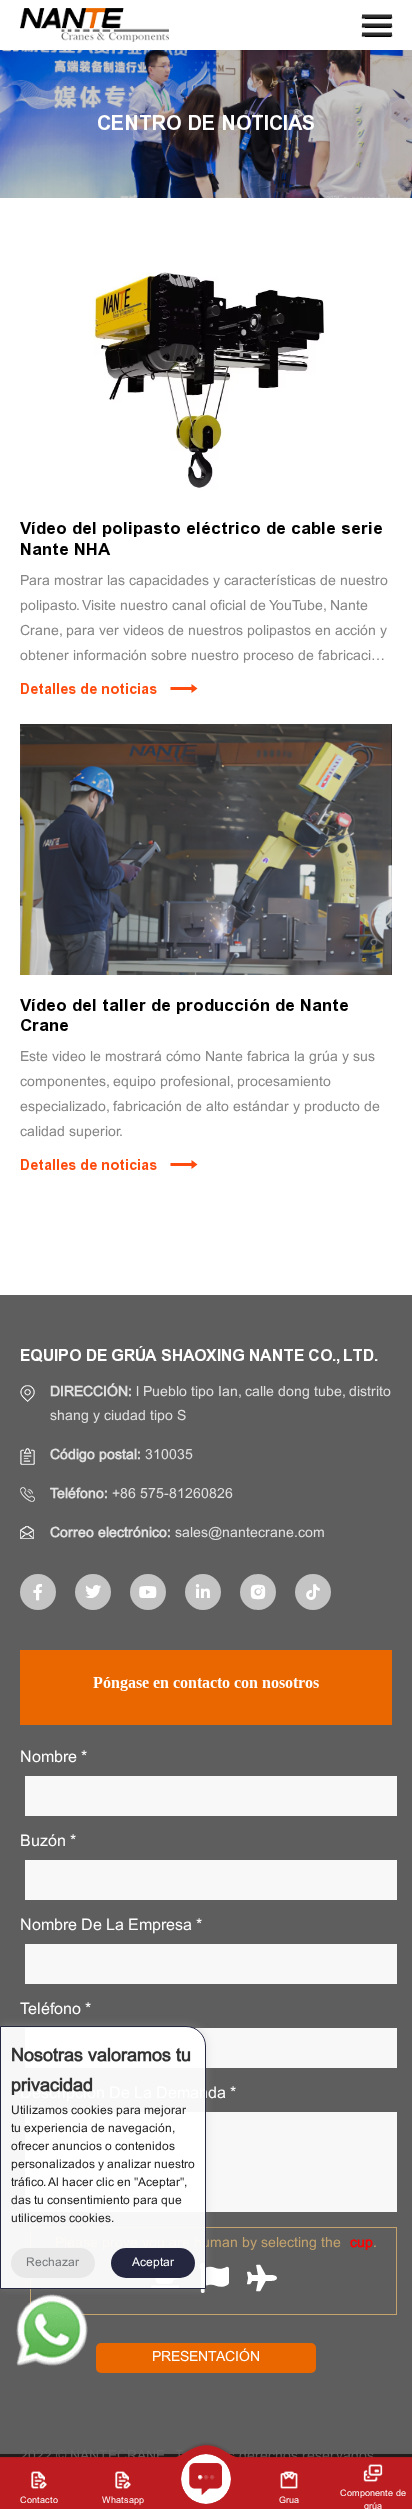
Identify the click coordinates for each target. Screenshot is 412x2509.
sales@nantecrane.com (250, 1533)
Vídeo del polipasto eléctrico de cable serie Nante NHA (201, 538)
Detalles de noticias (88, 689)
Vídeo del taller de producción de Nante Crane (184, 1015)
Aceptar (153, 2263)
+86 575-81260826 (172, 1494)
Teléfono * (55, 2009)
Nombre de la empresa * (111, 1925)
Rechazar (52, 2263)
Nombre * (53, 1757)
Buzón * (48, 1841)
